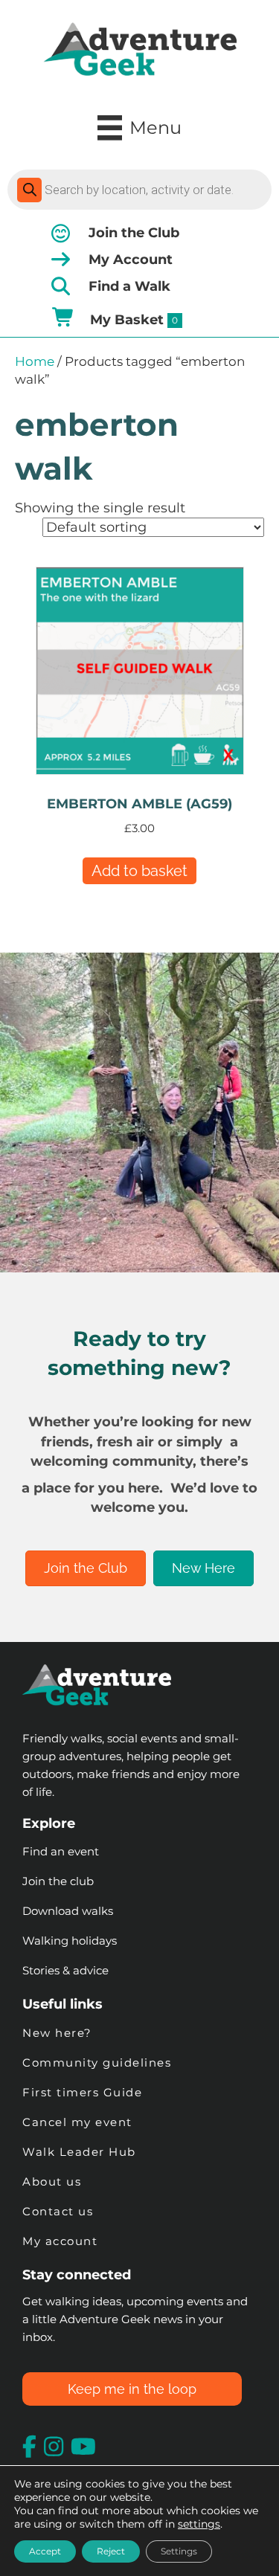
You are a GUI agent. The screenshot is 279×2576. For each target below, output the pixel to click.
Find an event (61, 1851)
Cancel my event (77, 2122)
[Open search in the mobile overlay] (139, 190)
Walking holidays (70, 1941)
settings (199, 2524)
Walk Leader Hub (81, 2152)
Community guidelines (97, 2063)
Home (35, 361)
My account (60, 2241)
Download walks (68, 1911)
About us (52, 2181)
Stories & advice (65, 1970)
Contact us (58, 2211)
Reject (111, 2551)
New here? (57, 2033)
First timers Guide (82, 2092)
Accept (45, 2551)
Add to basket (139, 871)
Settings (179, 2551)
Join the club (58, 1881)
